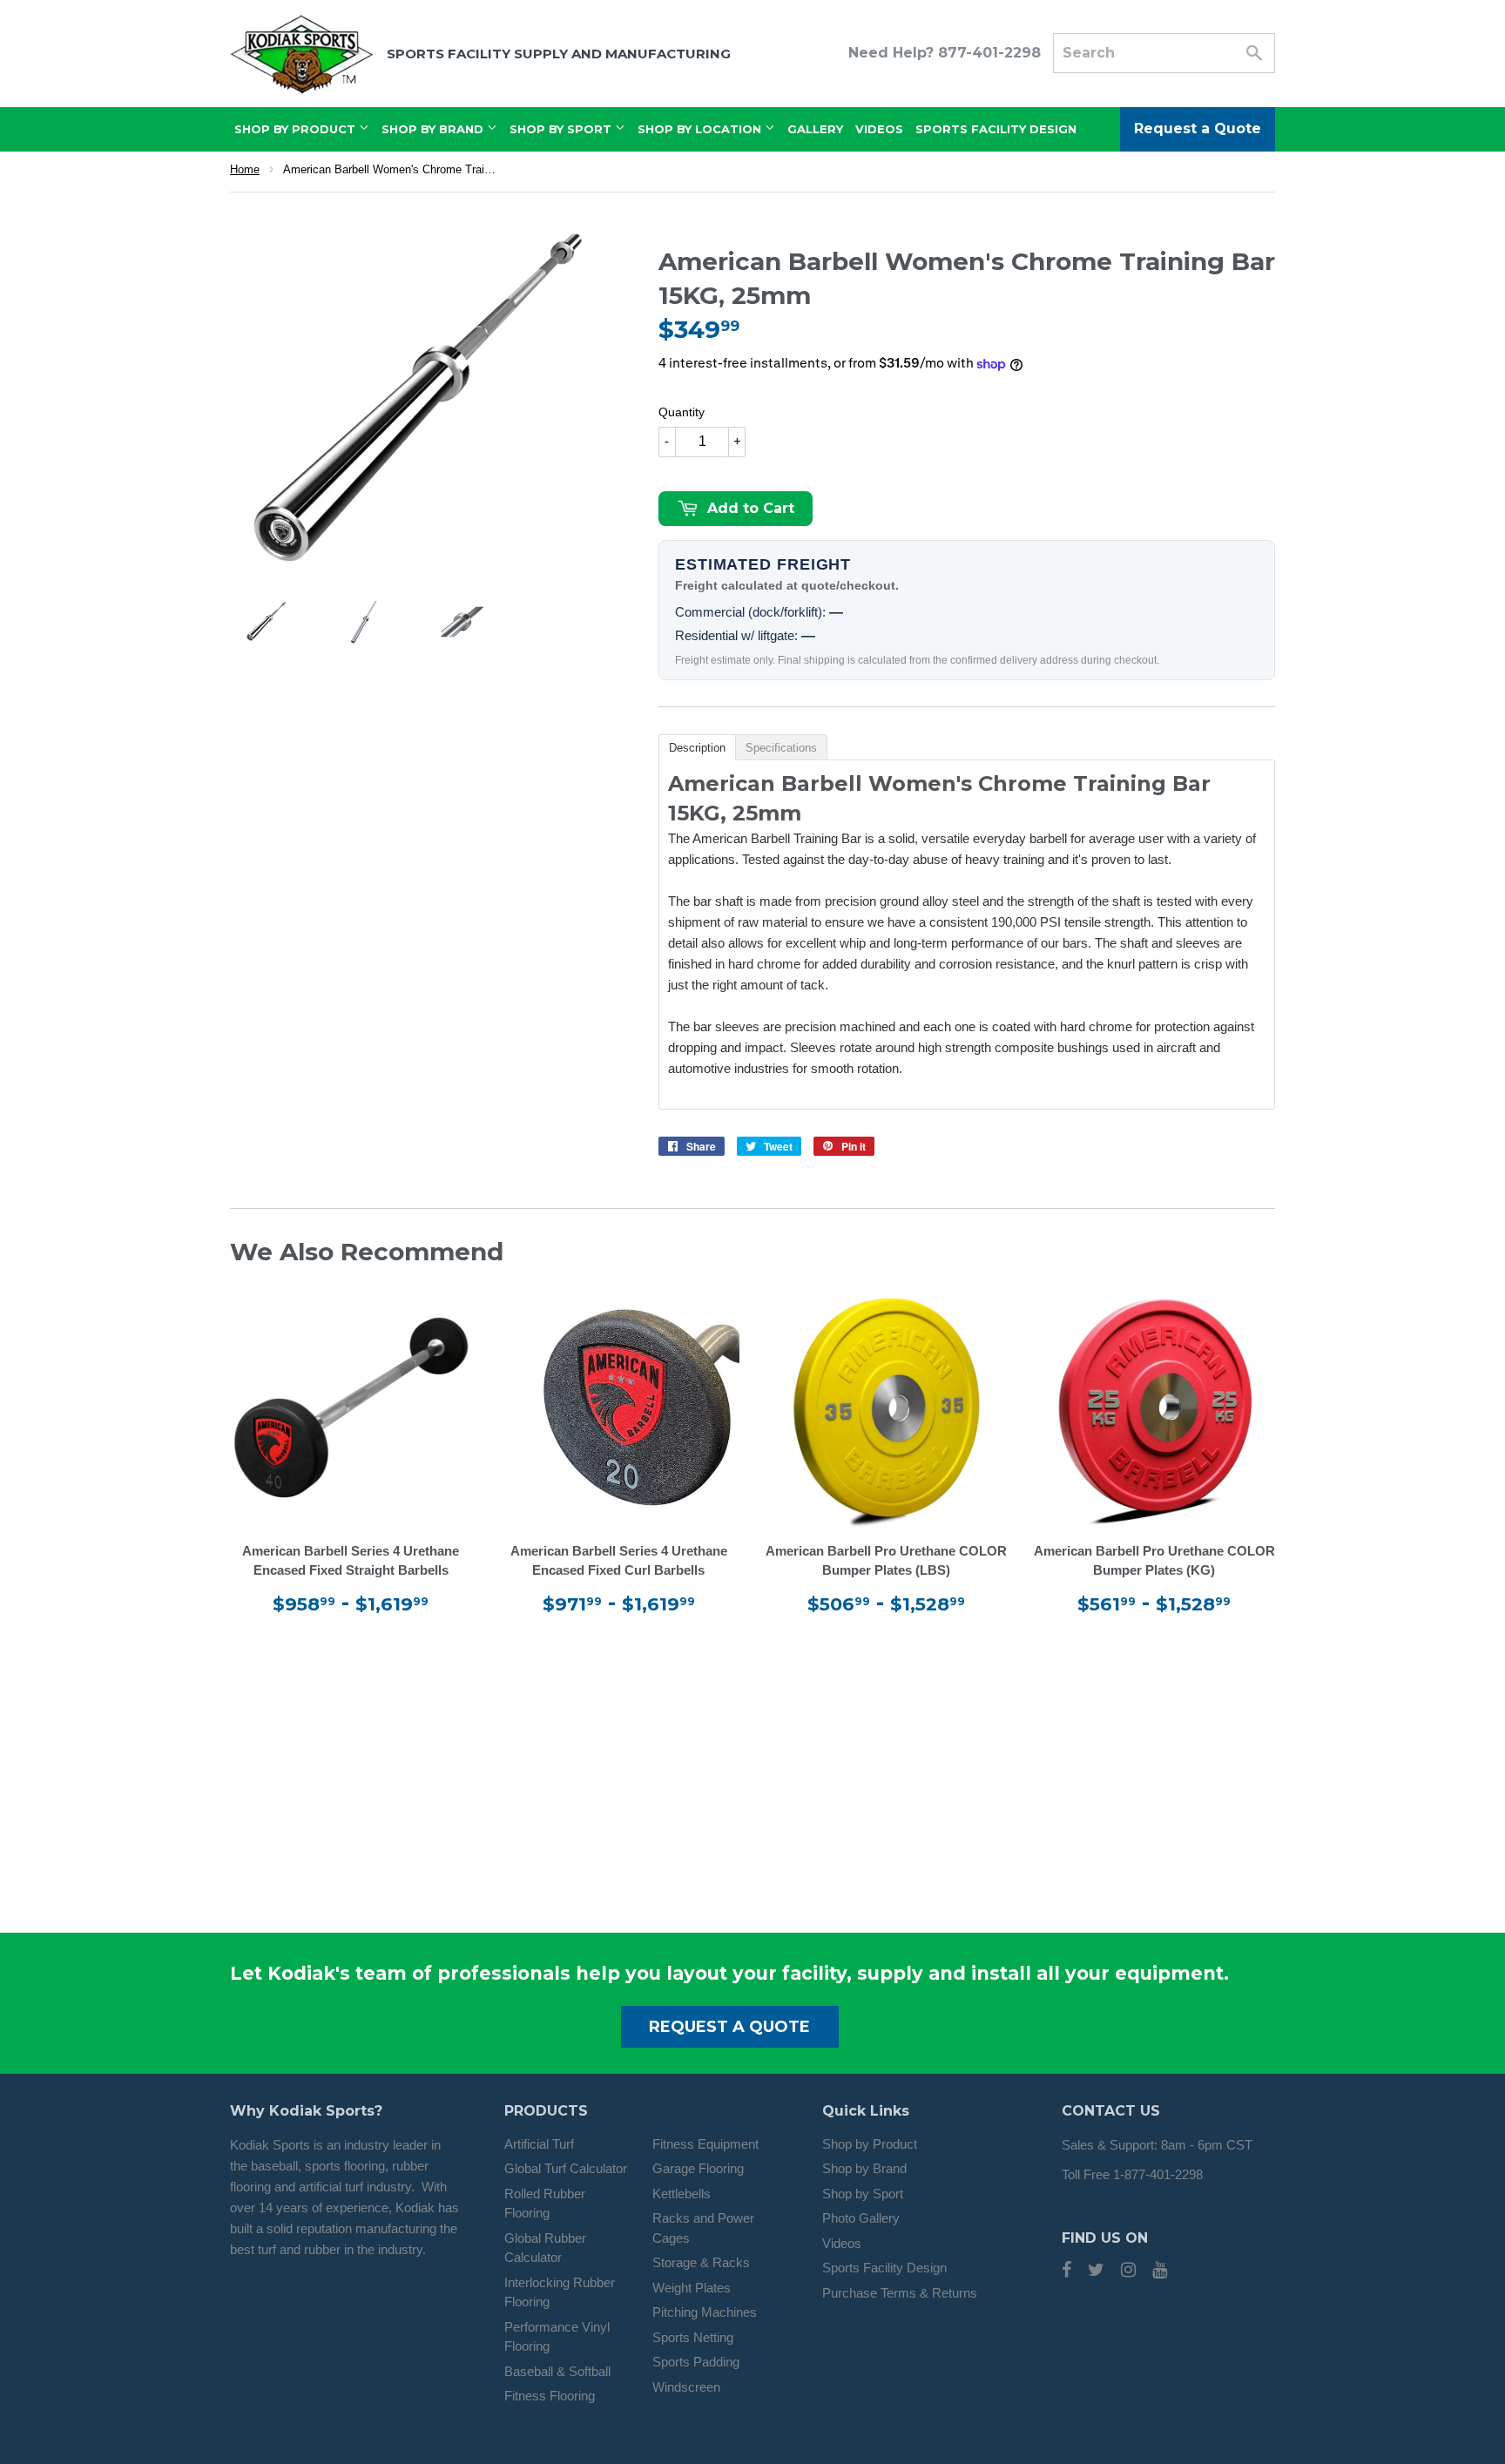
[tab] (697, 746)
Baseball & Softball (557, 2371)
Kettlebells (682, 2194)
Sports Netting (693, 2337)
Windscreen (686, 2387)
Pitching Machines (705, 2312)
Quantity (682, 412)
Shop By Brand (434, 129)
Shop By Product (297, 129)
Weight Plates (692, 2288)
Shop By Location (701, 129)
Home (245, 169)
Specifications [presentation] (781, 748)
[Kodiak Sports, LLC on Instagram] (1128, 2271)
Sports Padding (696, 2362)
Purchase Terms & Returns (900, 2293)
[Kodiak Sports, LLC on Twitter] (1096, 2271)
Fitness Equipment (705, 2144)
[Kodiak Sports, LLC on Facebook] (1066, 2271)
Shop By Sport (562, 129)
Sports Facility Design (996, 129)
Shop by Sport (863, 2194)
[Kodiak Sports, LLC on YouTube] (1160, 2271)
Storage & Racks (701, 2262)
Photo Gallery (861, 2218)
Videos (879, 129)
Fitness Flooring (550, 2396)
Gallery (815, 129)
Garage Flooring (698, 2168)
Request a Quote (1198, 128)
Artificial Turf (539, 2144)
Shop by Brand (864, 2168)
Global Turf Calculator (566, 2168)
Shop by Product (870, 2144)
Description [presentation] (697, 748)
